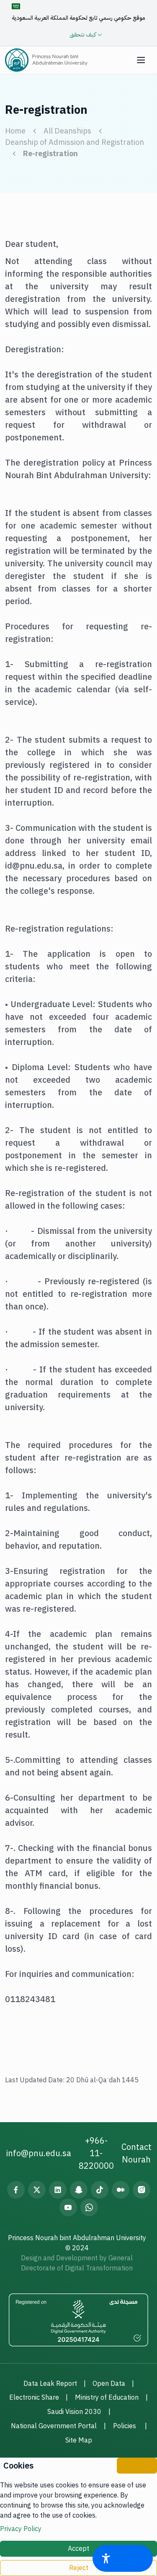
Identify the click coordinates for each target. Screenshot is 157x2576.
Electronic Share (34, 2398)
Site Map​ (79, 2440)
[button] (141, 60)
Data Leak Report (50, 2384)
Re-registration (50, 153)
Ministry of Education (107, 2398)
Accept (78, 2549)
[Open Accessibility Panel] (123, 2558)
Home (15, 131)
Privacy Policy (21, 2529)
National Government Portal (54, 2426)
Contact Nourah (136, 2153)
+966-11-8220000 (96, 2153)
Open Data (109, 2384)
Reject (79, 2568)
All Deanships (67, 131)
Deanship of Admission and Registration (75, 142)
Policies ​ (125, 2426)
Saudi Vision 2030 (74, 2412)
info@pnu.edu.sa (39, 2153)
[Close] (137, 2466)
